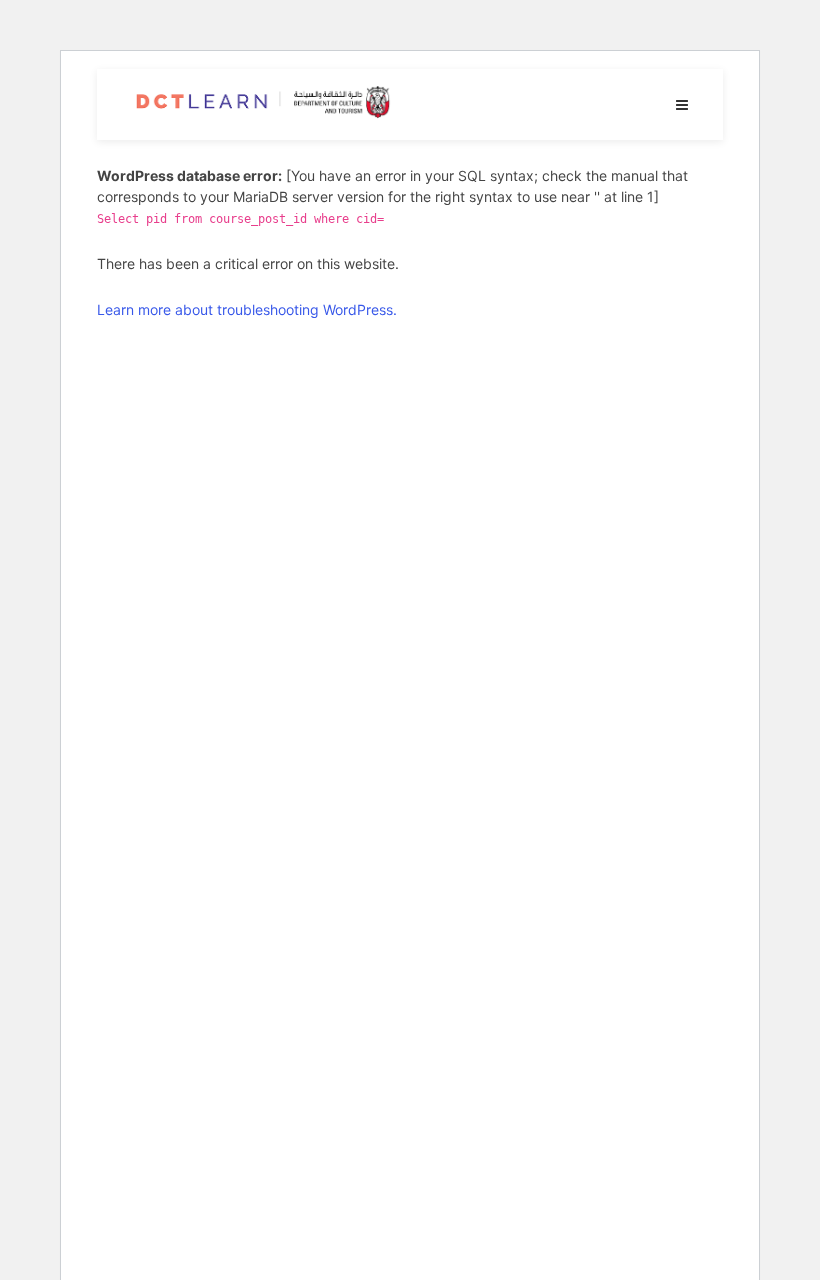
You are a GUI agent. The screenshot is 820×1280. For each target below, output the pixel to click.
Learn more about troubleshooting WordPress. (247, 309)
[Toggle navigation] (682, 104)
